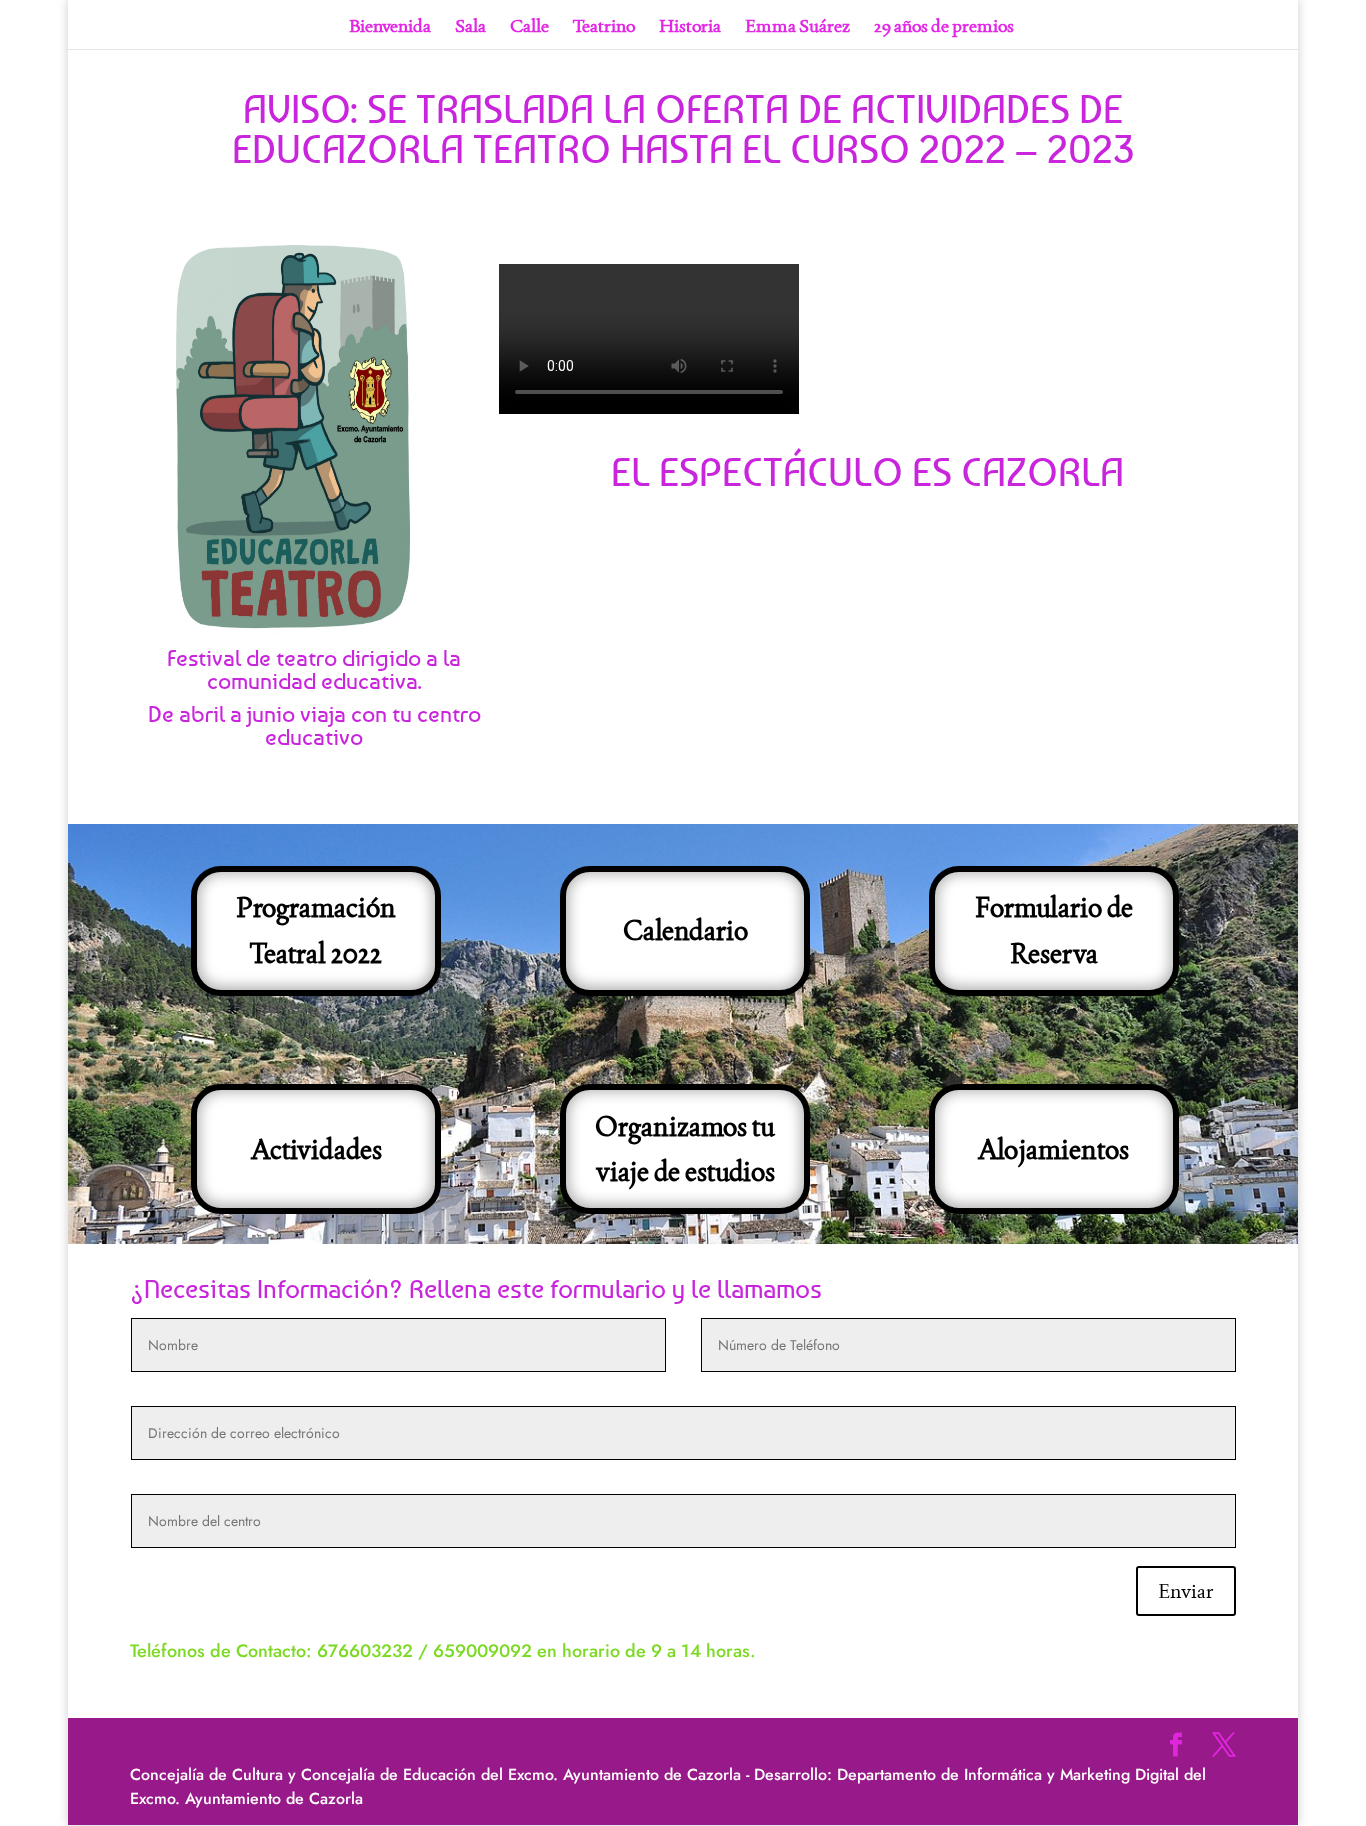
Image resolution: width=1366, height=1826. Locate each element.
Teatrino (604, 28)
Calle (529, 28)
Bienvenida (390, 28)
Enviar (1186, 1591)
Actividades (316, 1149)
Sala (470, 28)
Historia (690, 28)
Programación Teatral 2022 (316, 930)
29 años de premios (944, 28)
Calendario (685, 930)
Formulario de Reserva (1054, 930)
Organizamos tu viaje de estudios (685, 1149)
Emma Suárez (797, 28)
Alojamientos (1053, 1149)
